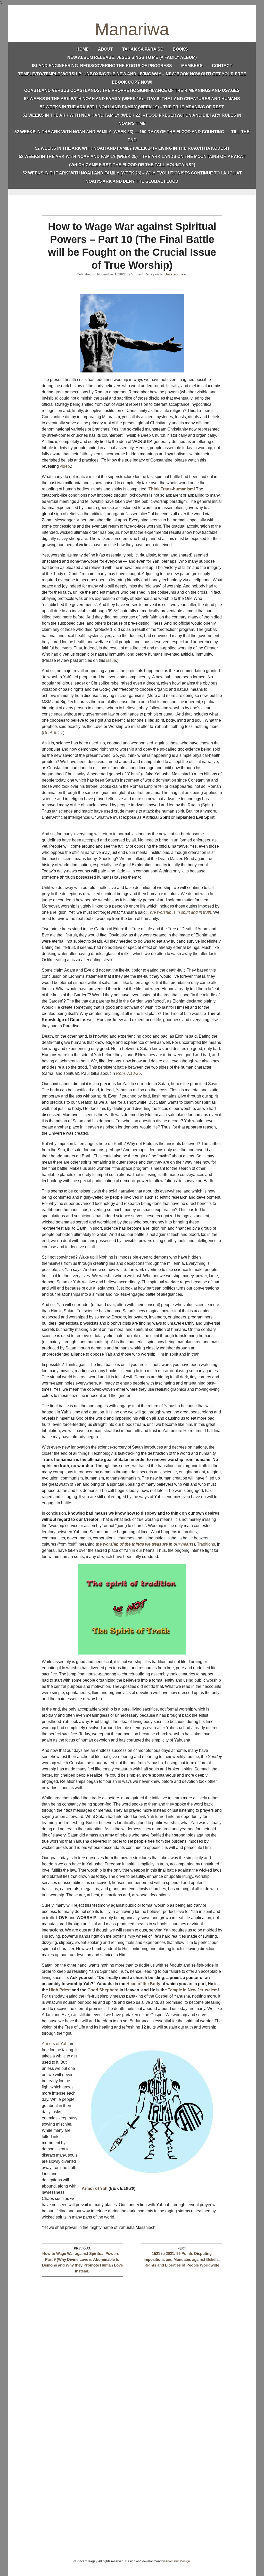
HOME (82, 49)
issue (111, 660)
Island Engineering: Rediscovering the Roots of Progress (102, 66)
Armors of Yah (55, 2044)
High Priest (60, 1990)
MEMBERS (192, 66)
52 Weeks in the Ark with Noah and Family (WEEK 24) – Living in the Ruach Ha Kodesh (132, 148)
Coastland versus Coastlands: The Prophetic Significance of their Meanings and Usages (132, 90)
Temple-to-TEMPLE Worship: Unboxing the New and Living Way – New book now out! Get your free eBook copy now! (132, 78)
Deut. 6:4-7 (53, 733)
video (65, 466)
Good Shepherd (103, 1990)
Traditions (206, 1544)
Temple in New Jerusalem (193, 1990)
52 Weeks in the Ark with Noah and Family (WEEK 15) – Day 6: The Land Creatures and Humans (132, 99)
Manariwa (132, 29)
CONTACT (222, 66)
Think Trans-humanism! (172, 489)
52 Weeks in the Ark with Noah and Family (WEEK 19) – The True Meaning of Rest (132, 107)
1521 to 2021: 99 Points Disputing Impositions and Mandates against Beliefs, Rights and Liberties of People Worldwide (182, 2259)
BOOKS (180, 49)
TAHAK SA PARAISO (143, 49)
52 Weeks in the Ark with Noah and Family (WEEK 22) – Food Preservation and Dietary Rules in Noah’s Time (132, 119)
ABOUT (105, 49)
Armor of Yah (95, 2188)
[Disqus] (132, 2341)
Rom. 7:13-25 (128, 1073)
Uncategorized (176, 274)
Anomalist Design (178, 2561)
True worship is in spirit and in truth (179, 912)
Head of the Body (143, 1984)
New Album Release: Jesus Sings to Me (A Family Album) (132, 57)
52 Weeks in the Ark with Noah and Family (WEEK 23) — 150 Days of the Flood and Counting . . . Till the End (132, 136)
